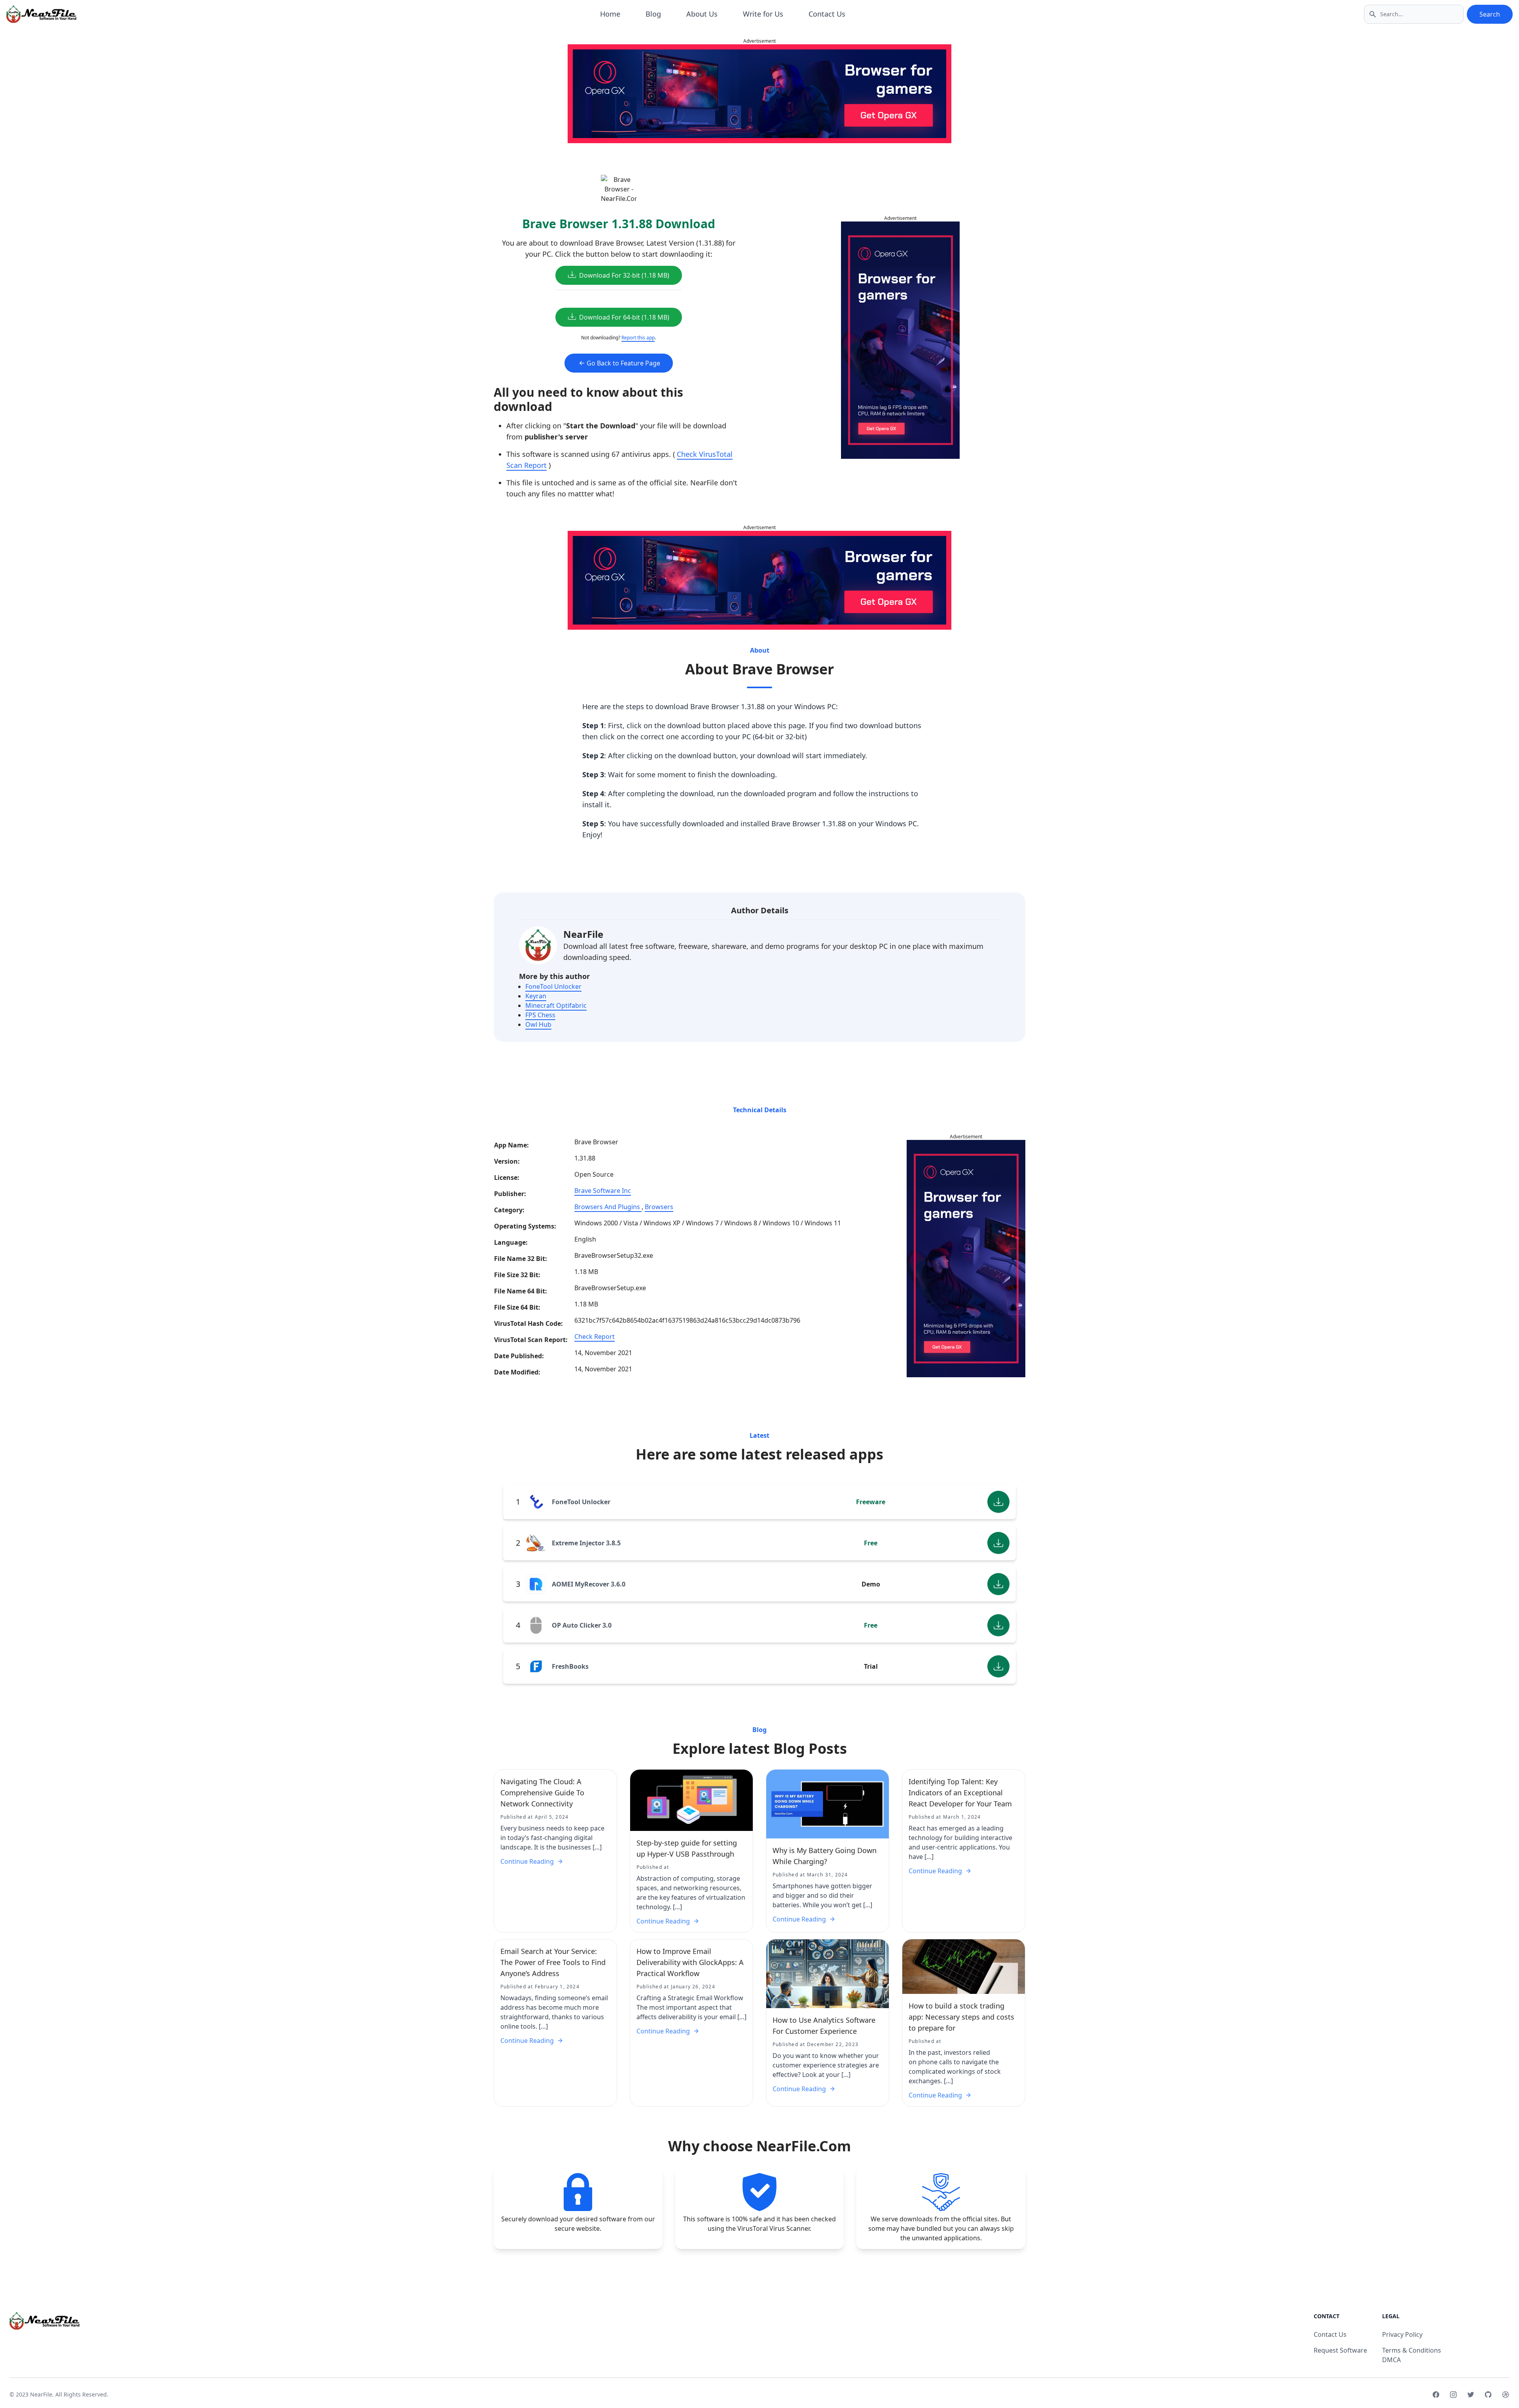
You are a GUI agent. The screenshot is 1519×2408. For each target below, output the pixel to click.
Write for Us (763, 14)
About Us (702, 14)
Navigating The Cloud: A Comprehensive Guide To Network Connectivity (542, 1793)
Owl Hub (538, 1024)
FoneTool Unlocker (553, 986)
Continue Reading (527, 1861)
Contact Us (827, 14)
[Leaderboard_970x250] (759, 94)
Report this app (638, 338)
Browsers (659, 1207)
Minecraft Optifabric (556, 1005)
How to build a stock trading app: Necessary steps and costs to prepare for (961, 2017)
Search (1490, 14)
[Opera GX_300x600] (900, 340)
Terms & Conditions (1412, 2350)
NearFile (583, 934)
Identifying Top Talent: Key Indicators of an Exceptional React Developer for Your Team (960, 1793)
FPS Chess (540, 1015)
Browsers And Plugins (608, 1207)
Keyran (536, 996)
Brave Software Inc (603, 1191)
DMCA (1391, 2360)
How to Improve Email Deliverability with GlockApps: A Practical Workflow (690, 1962)
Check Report (595, 1337)
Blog (653, 14)
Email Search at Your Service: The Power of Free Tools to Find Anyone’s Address (553, 1962)
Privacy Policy (1402, 2334)
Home (610, 14)
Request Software (1340, 2350)
